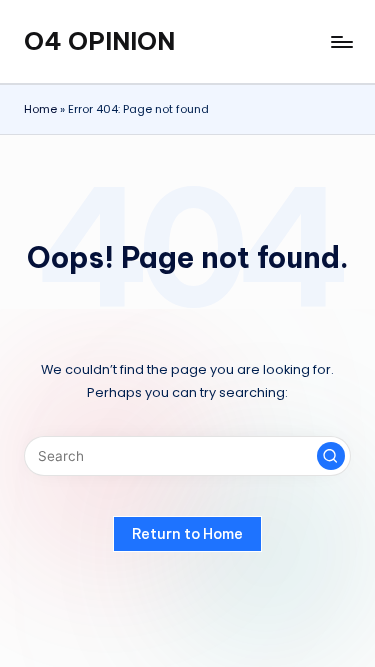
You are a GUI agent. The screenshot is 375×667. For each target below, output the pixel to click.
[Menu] (341, 41)
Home (40, 109)
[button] (331, 456)
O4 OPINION (99, 41)
